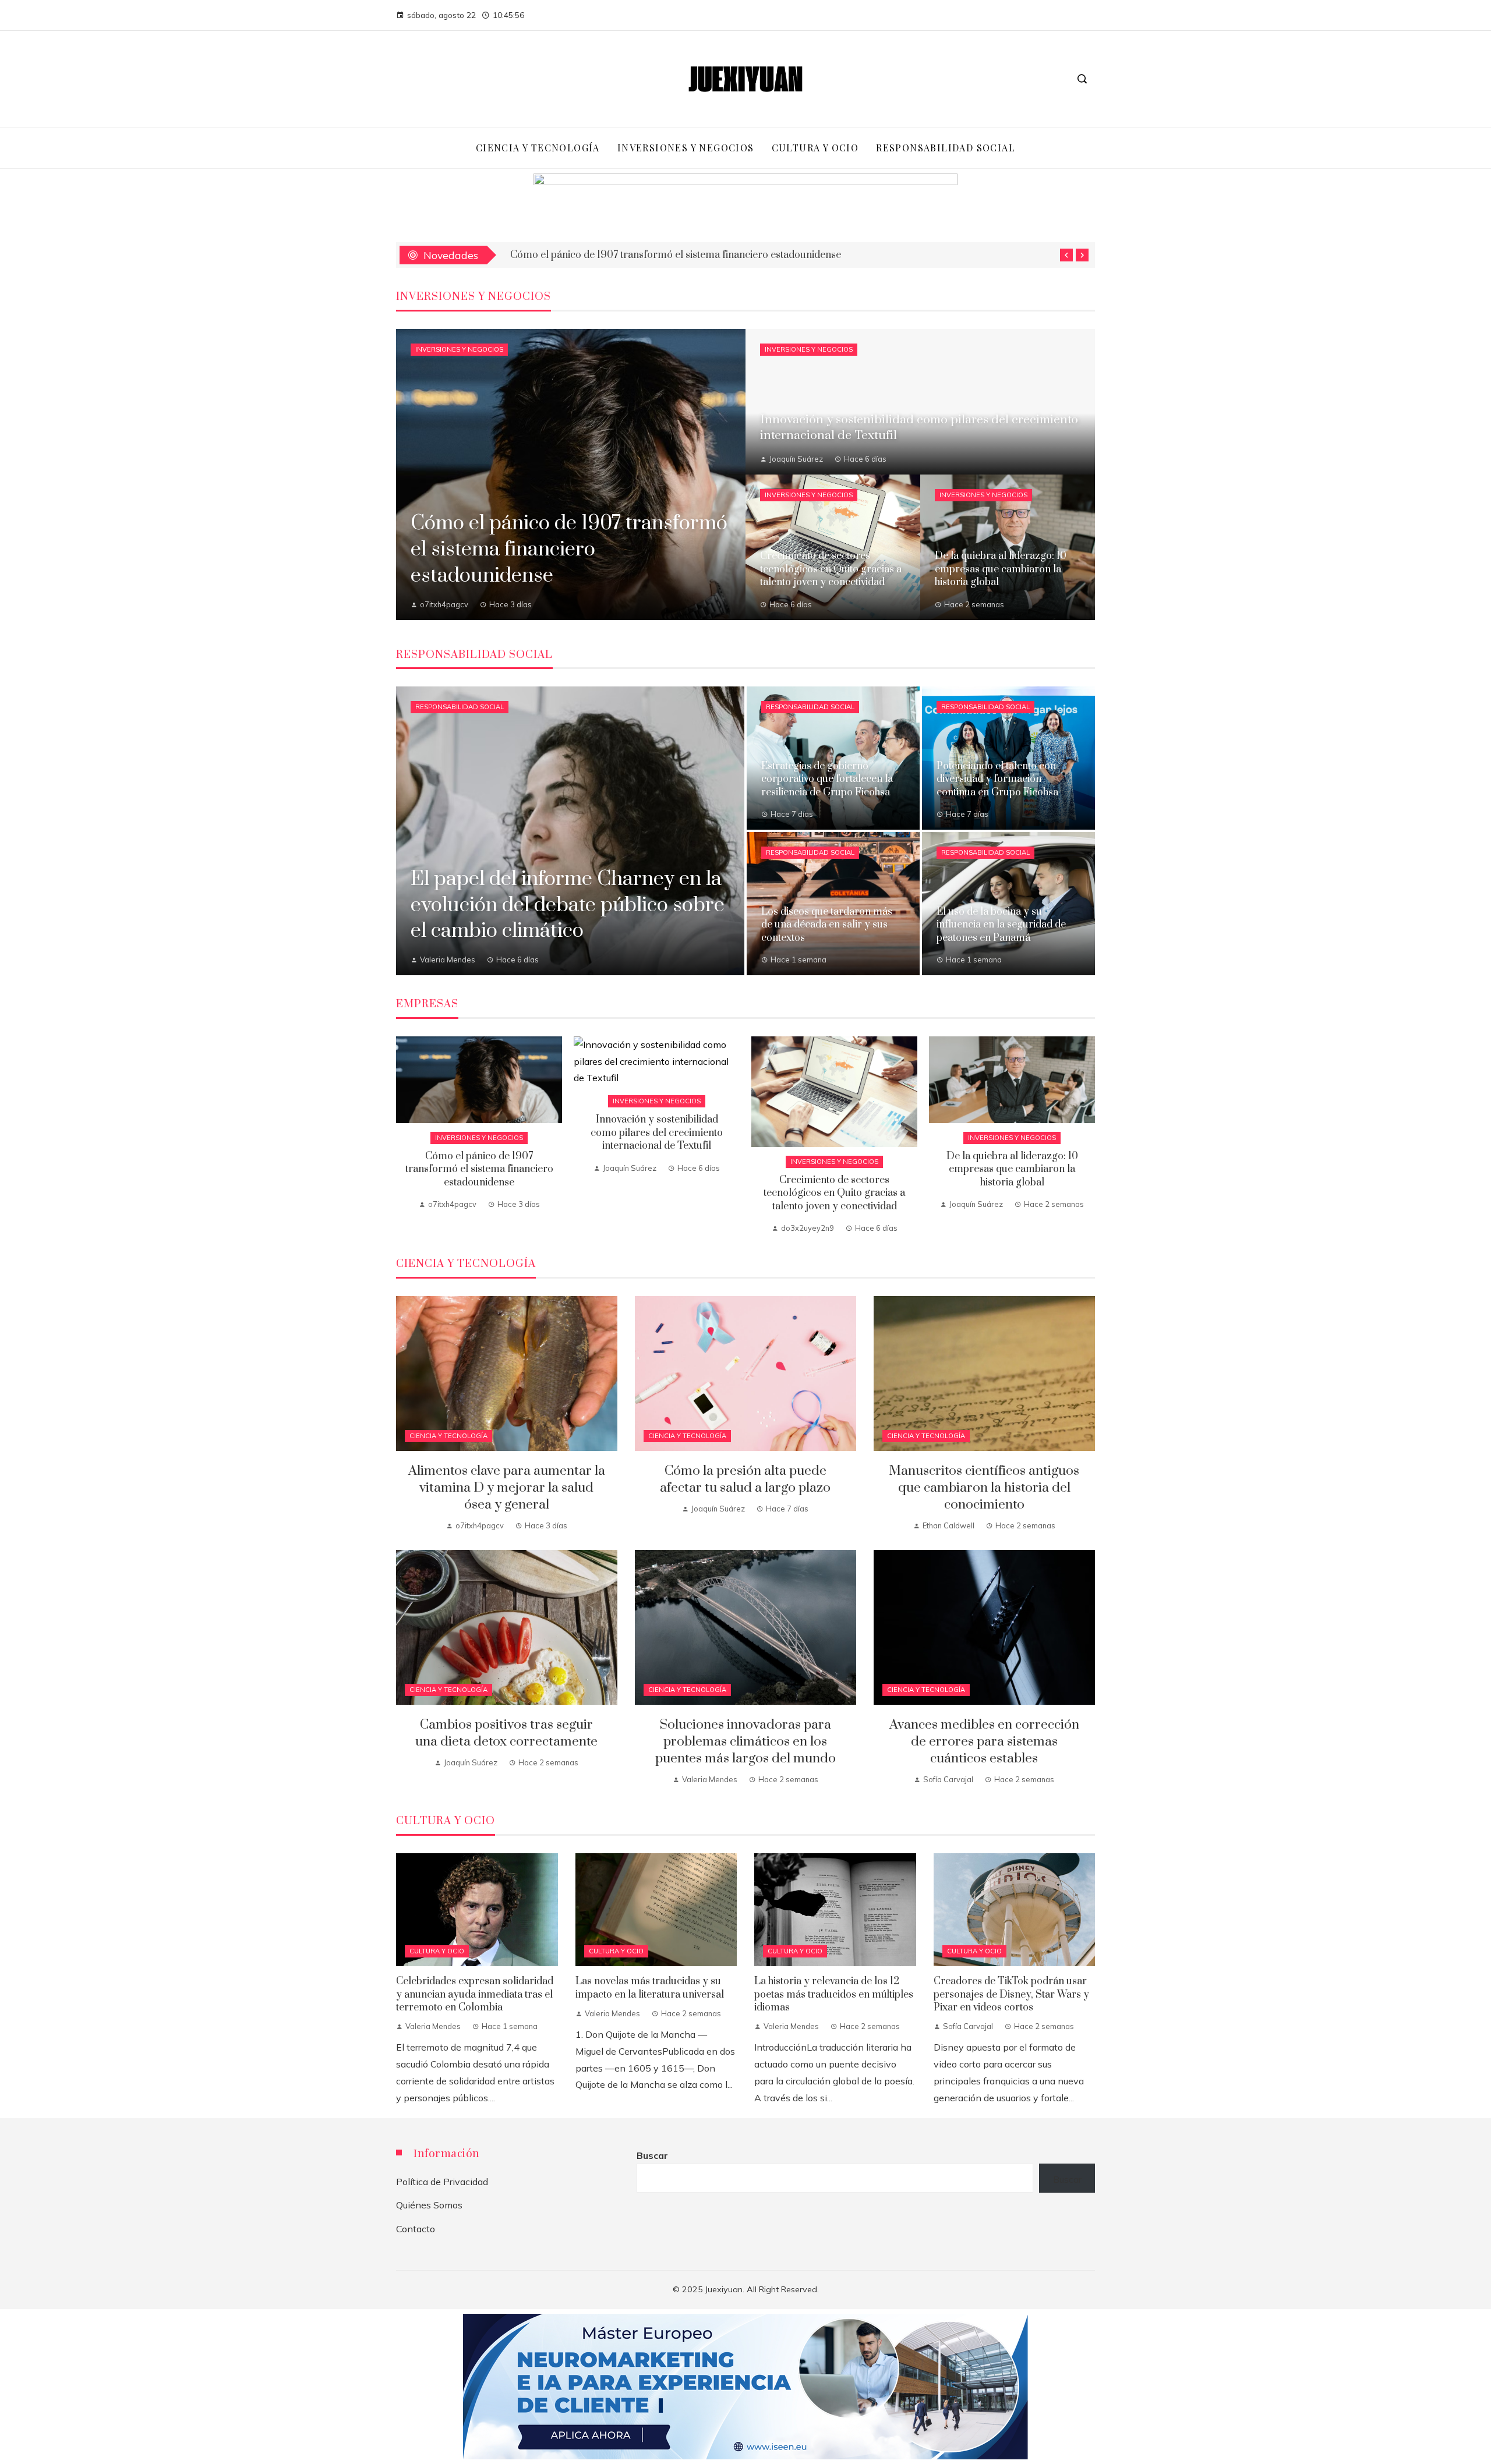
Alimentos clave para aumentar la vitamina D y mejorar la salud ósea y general (507, 1488)
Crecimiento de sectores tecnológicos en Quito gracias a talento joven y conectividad (834, 1193)
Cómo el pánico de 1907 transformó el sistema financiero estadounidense (479, 1169)
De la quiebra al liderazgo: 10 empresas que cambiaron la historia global (1012, 1169)
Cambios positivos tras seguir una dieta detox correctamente (506, 1733)
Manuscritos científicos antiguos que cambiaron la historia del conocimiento (984, 1488)
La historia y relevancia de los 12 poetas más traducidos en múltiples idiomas (834, 1994)
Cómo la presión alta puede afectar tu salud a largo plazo (745, 1479)
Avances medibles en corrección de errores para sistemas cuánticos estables (984, 1742)
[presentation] (1066, 255)
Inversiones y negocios (459, 349)
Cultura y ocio (437, 1951)
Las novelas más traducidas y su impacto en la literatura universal (650, 1988)
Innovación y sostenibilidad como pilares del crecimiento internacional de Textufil (694, 255)
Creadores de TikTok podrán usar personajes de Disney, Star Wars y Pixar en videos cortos (1011, 1994)
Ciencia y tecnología (448, 1436)
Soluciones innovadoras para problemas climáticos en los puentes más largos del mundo (745, 1742)
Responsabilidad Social (460, 707)
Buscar (652, 2155)
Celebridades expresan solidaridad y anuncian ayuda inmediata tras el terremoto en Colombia (475, 1994)
